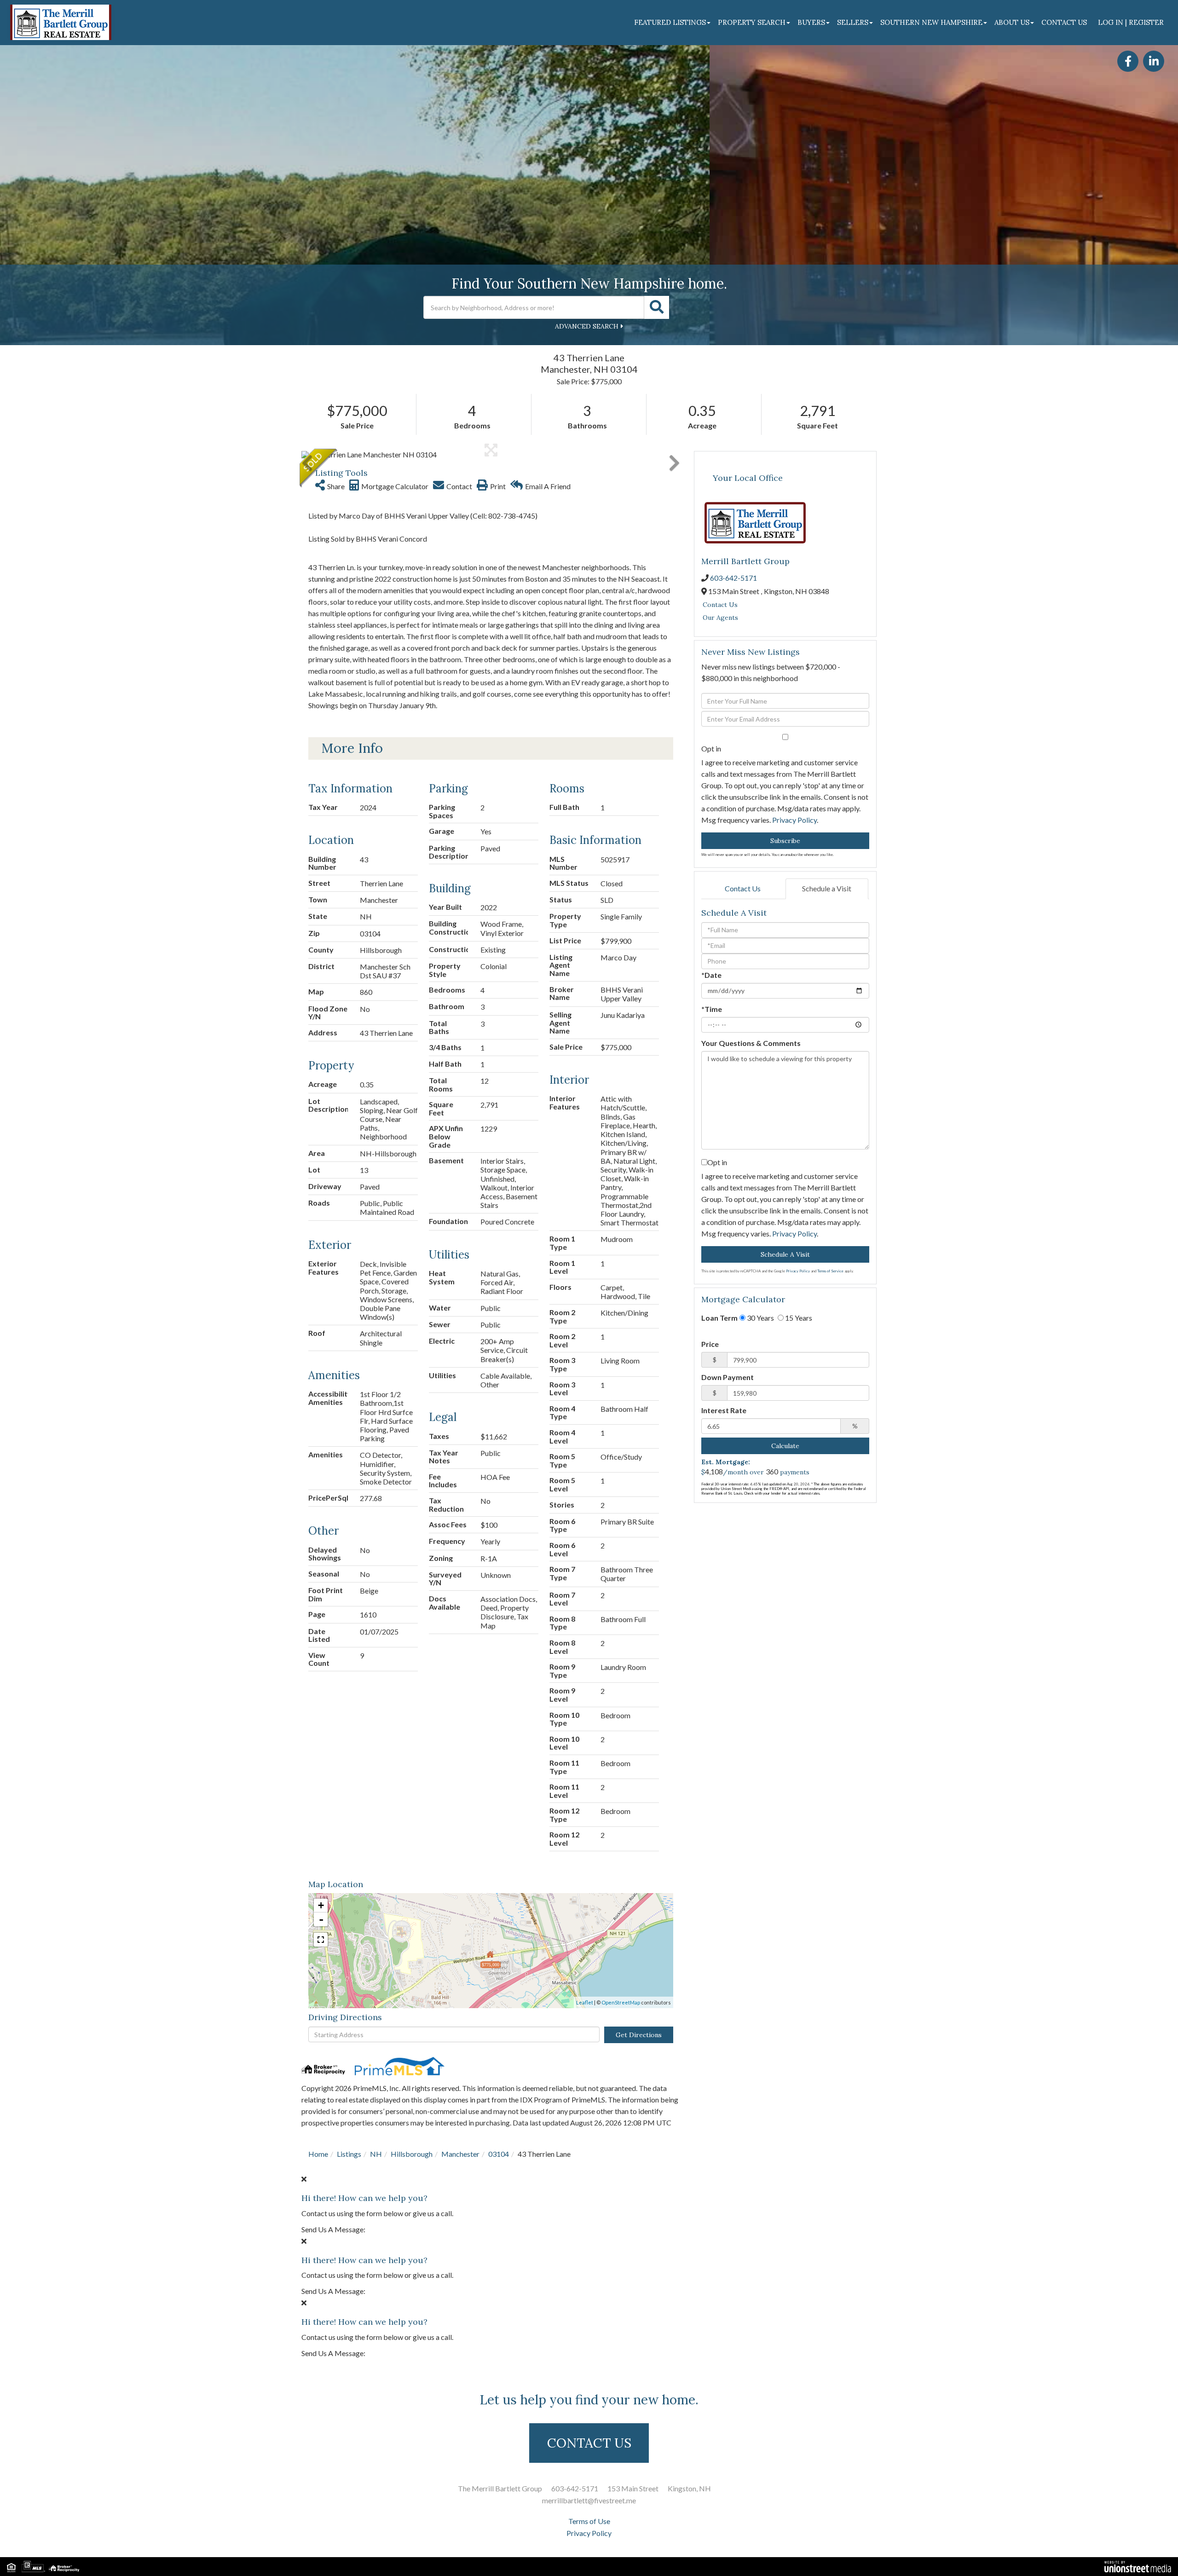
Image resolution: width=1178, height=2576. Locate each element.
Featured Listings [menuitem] (670, 22)
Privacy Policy (794, 820)
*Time (712, 1009)
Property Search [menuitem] (752, 22)
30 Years (760, 1318)
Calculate (785, 1446)
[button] (657, 307)
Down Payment (728, 1377)
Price (710, 1344)
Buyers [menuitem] (811, 22)
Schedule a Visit (827, 888)
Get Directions (639, 2035)
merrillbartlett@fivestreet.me (589, 2500)
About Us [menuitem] (1012, 22)
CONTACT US (589, 2443)
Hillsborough (412, 2154)
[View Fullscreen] (321, 1940)
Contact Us (720, 605)
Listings (349, 2154)
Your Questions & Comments (751, 1043)
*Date (711, 975)
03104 (499, 2154)
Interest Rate (724, 1410)
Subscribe (785, 841)
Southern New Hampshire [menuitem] (931, 22)
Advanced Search (587, 326)
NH (376, 2154)
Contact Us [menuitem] (1064, 22)
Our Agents (720, 618)
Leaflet (585, 2002)
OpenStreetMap (621, 2002)
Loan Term (719, 1318)
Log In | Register (1131, 22)
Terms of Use (589, 2521)
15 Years (798, 1318)
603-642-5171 (733, 578)
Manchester (460, 2154)
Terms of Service (830, 1271)
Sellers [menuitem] (853, 22)
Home (318, 2154)
